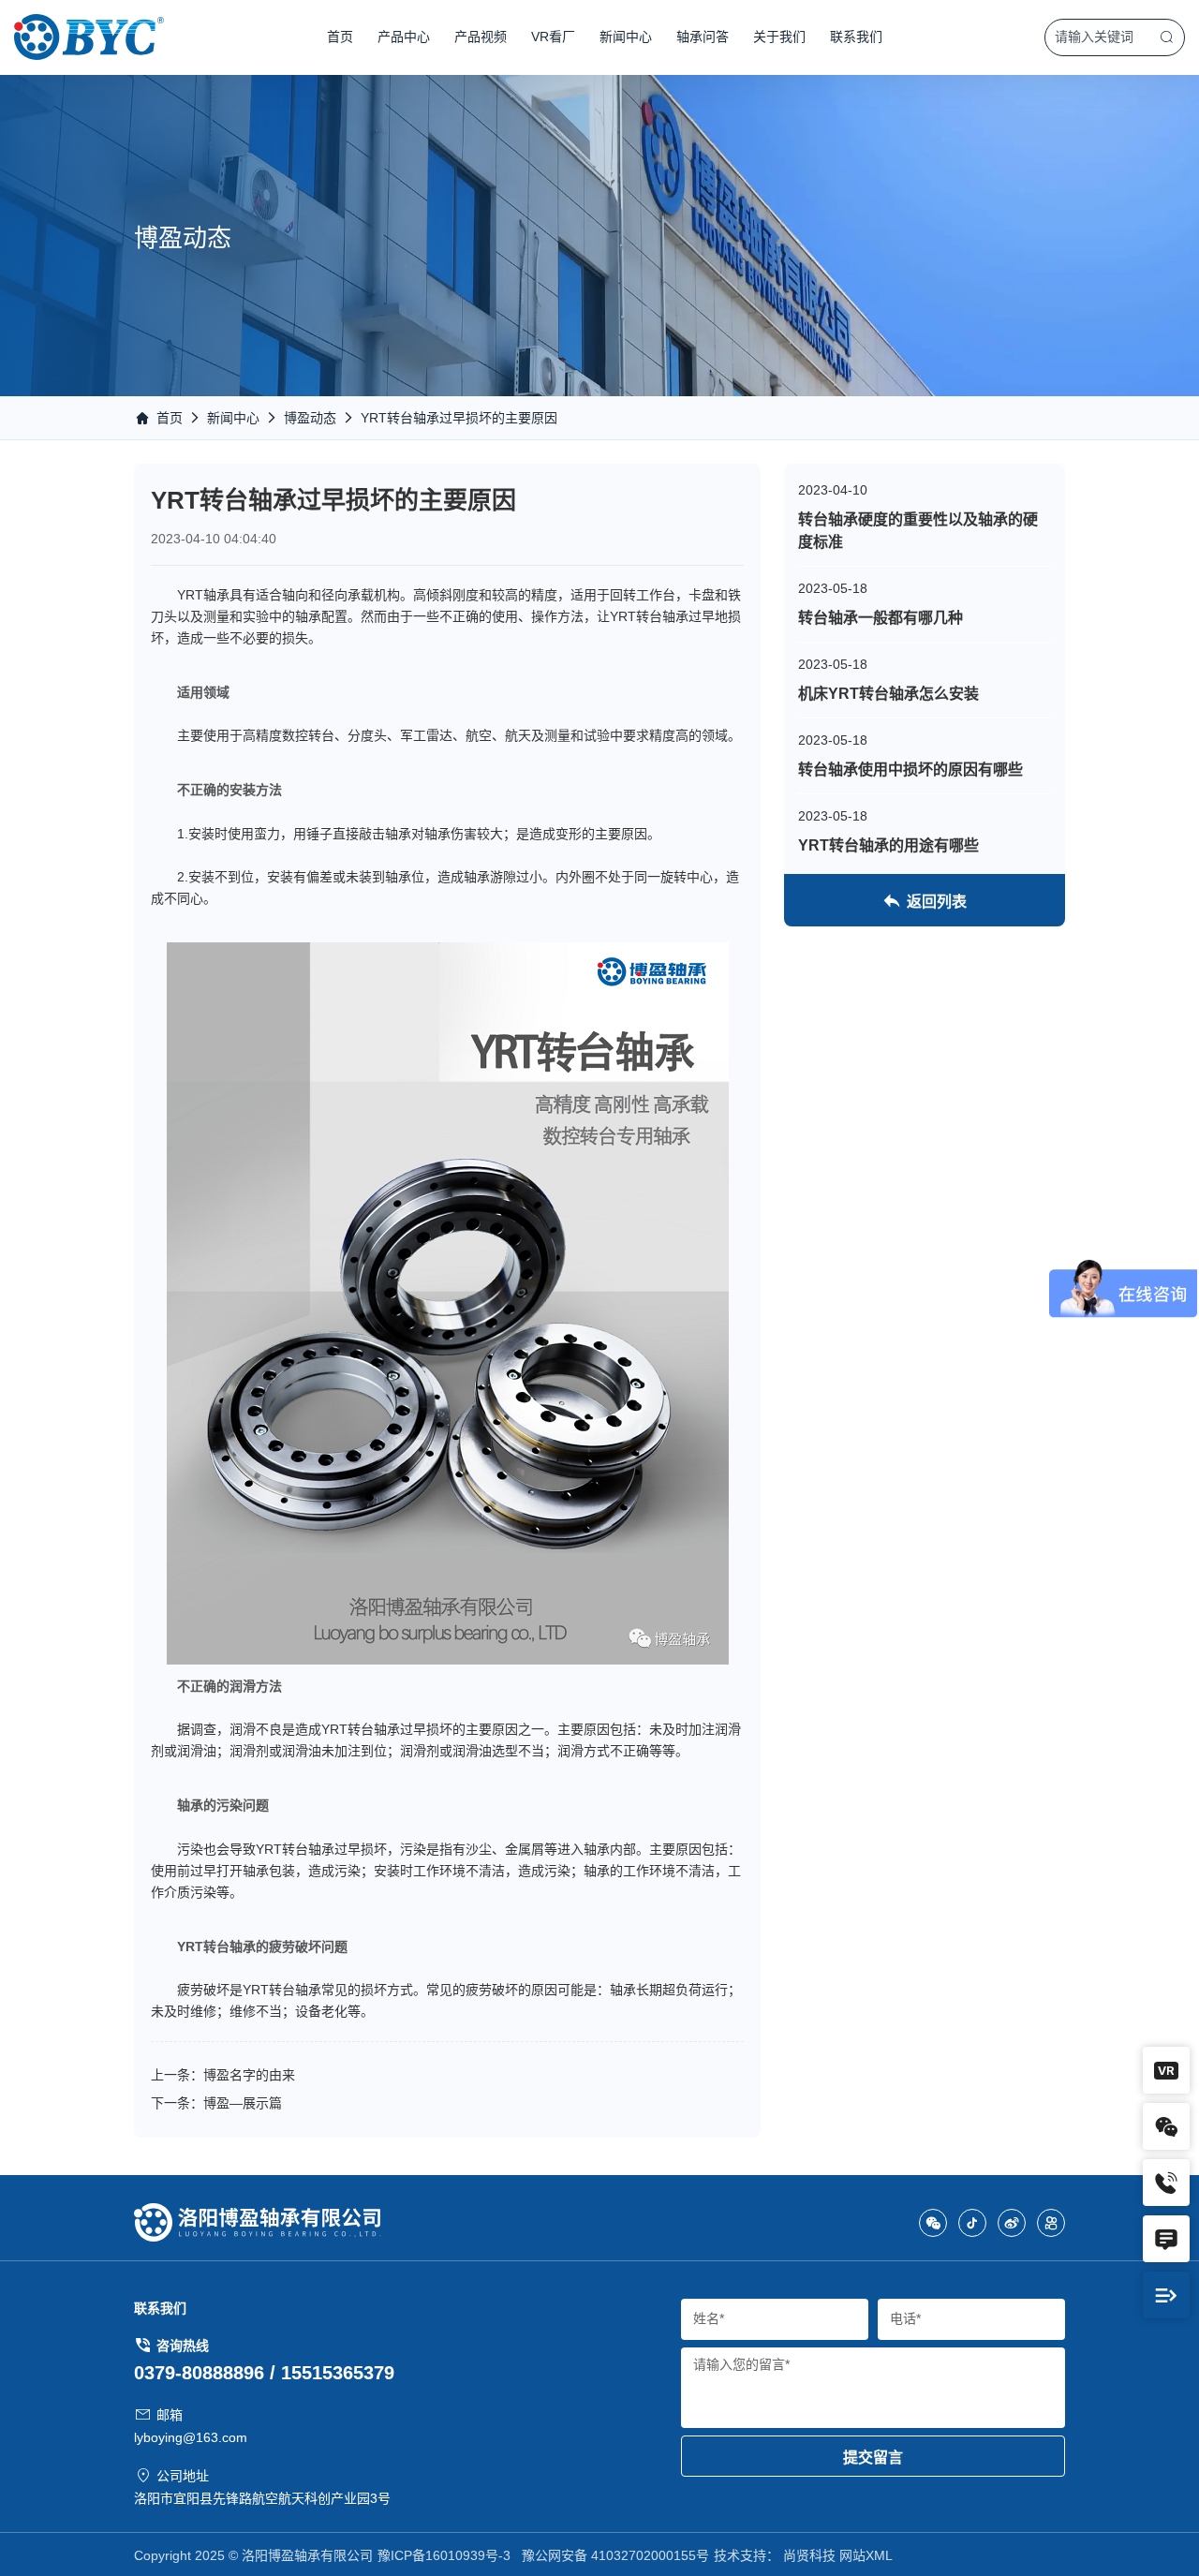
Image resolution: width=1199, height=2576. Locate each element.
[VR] (1166, 2070)
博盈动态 (310, 418)
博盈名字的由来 (249, 2075)
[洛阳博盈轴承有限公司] (89, 37)
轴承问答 (703, 37)
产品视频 (481, 37)
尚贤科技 (809, 2555)
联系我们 (856, 37)
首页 (340, 37)
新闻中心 (626, 37)
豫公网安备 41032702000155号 (615, 2555)
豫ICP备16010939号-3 (444, 2555)
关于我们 (779, 37)
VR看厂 (553, 37)
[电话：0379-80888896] (1166, 2183)
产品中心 (404, 37)
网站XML (866, 2555)
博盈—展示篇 (243, 2103)
